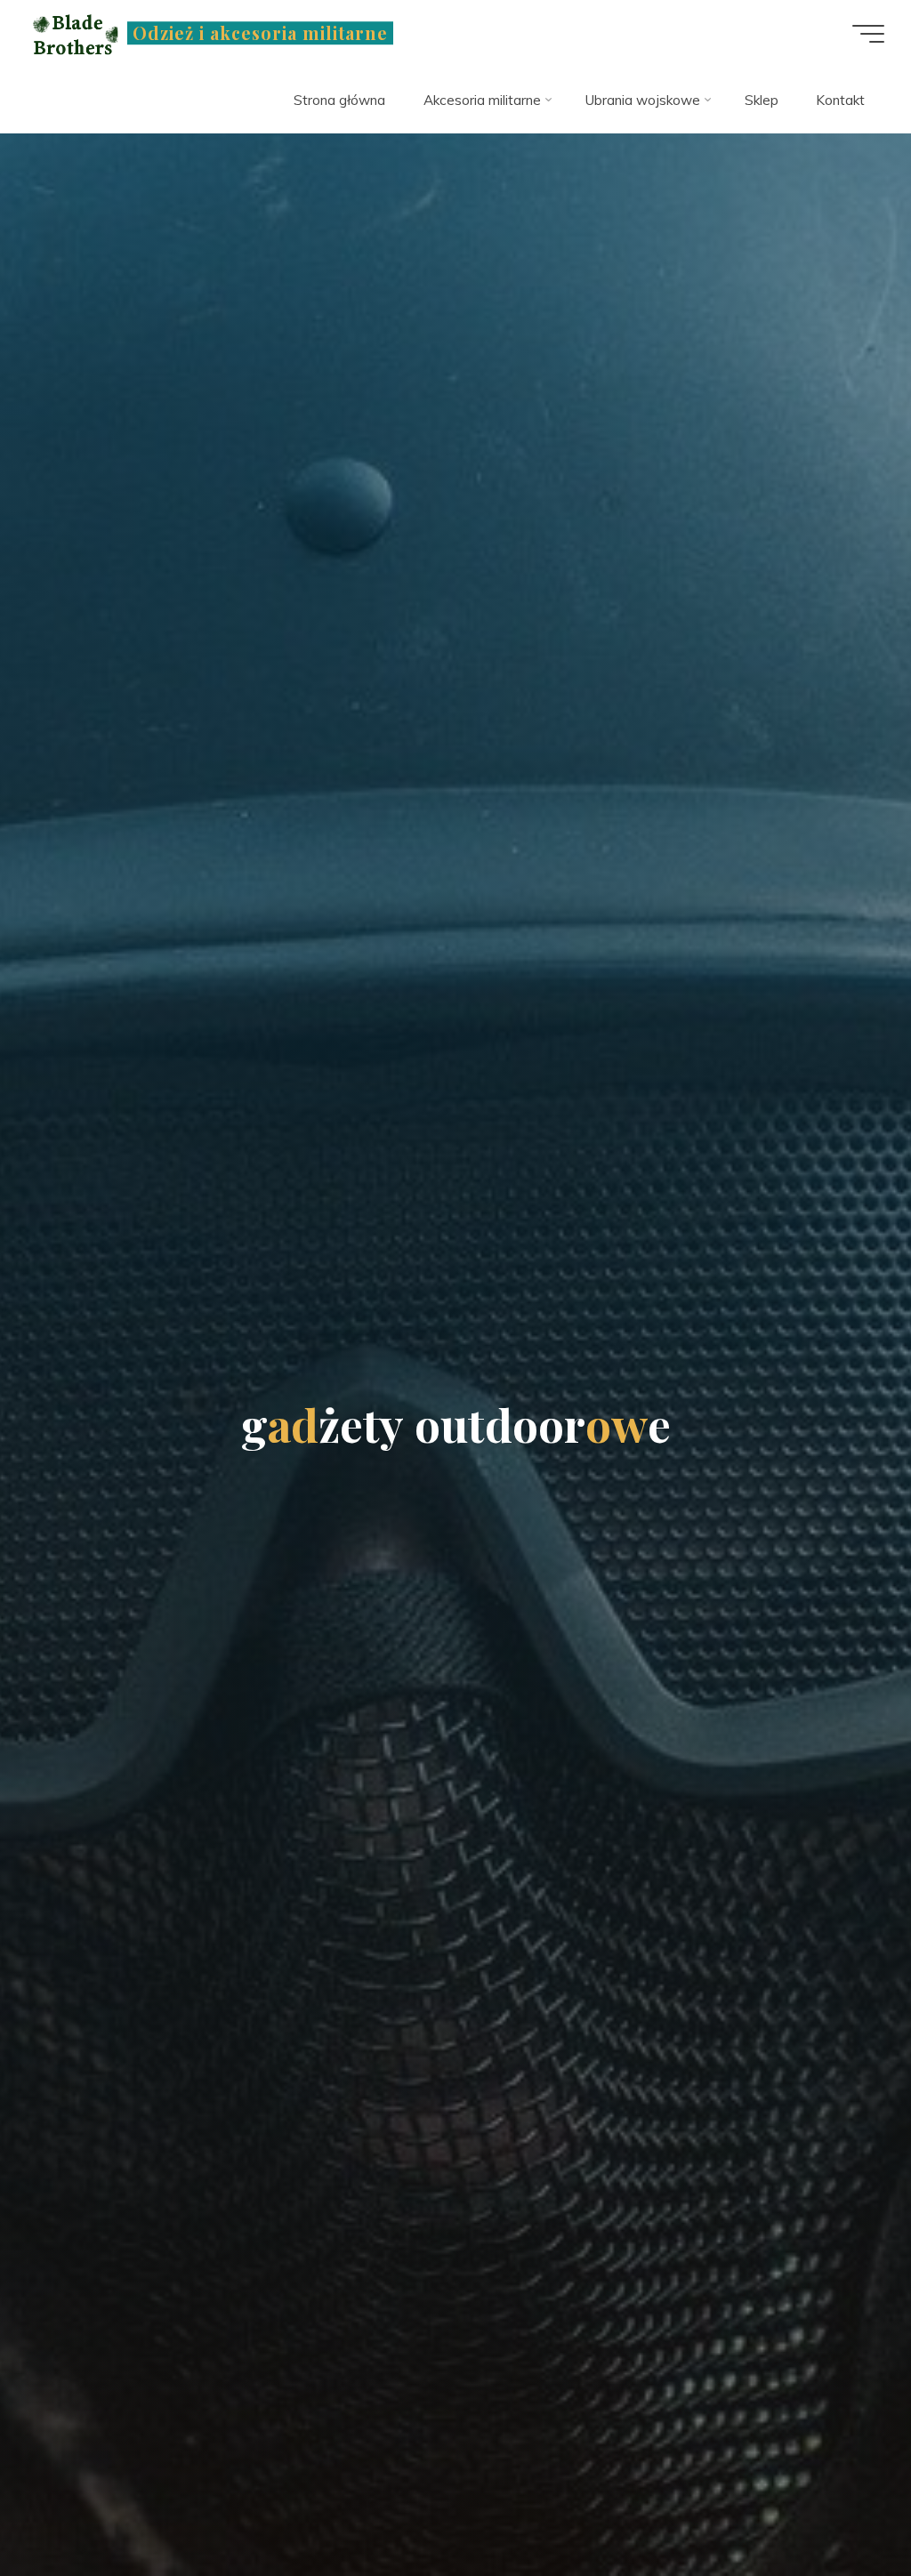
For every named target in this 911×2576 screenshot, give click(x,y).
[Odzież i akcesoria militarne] (73, 33)
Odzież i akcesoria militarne (260, 33)
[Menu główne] (868, 34)
